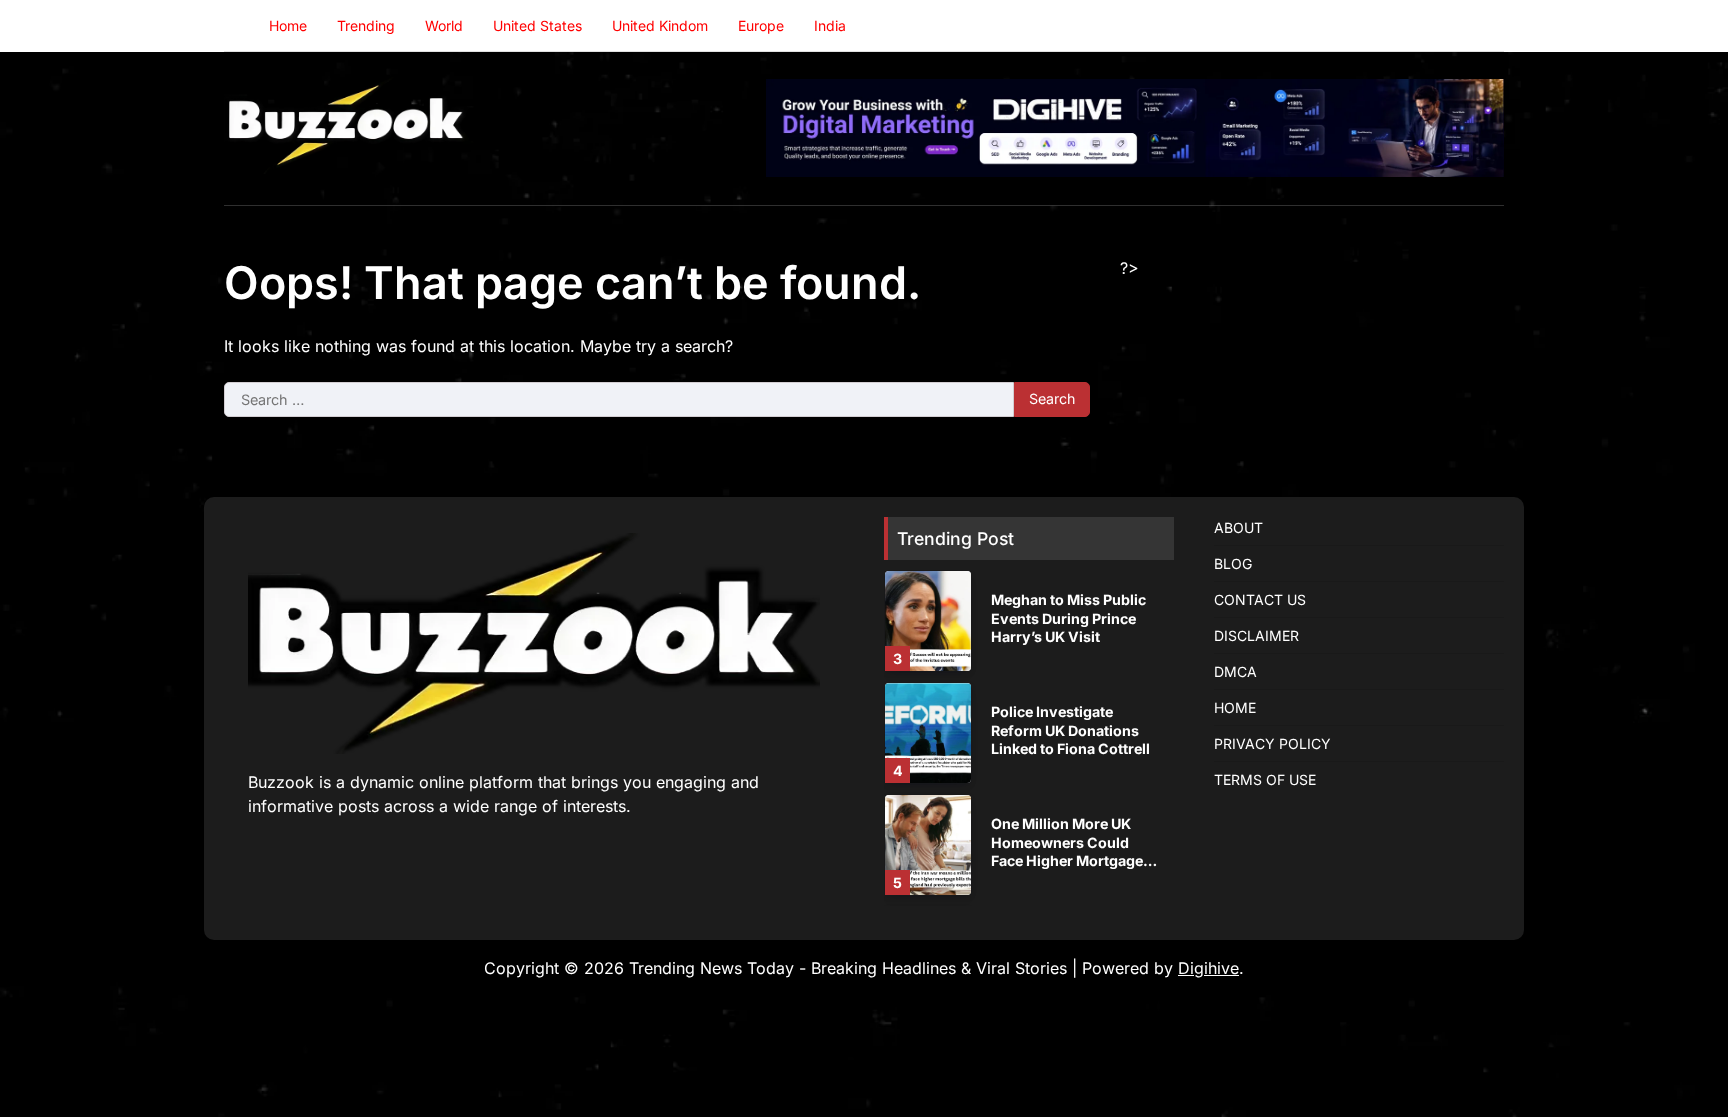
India (830, 25)
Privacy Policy (1272, 743)
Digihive (1208, 968)
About (1238, 527)
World (444, 25)
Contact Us (1260, 599)
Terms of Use (1265, 779)
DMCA (1235, 671)
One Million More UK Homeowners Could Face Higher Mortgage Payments (1067, 851)
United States (537, 25)
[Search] (1489, 26)
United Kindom (660, 25)
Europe (761, 25)
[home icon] (239, 26)
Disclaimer (1256, 635)
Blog (1233, 563)
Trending (366, 25)
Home (288, 25)
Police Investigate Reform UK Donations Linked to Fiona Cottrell (1070, 730)
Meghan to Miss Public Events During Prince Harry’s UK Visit (1068, 618)
